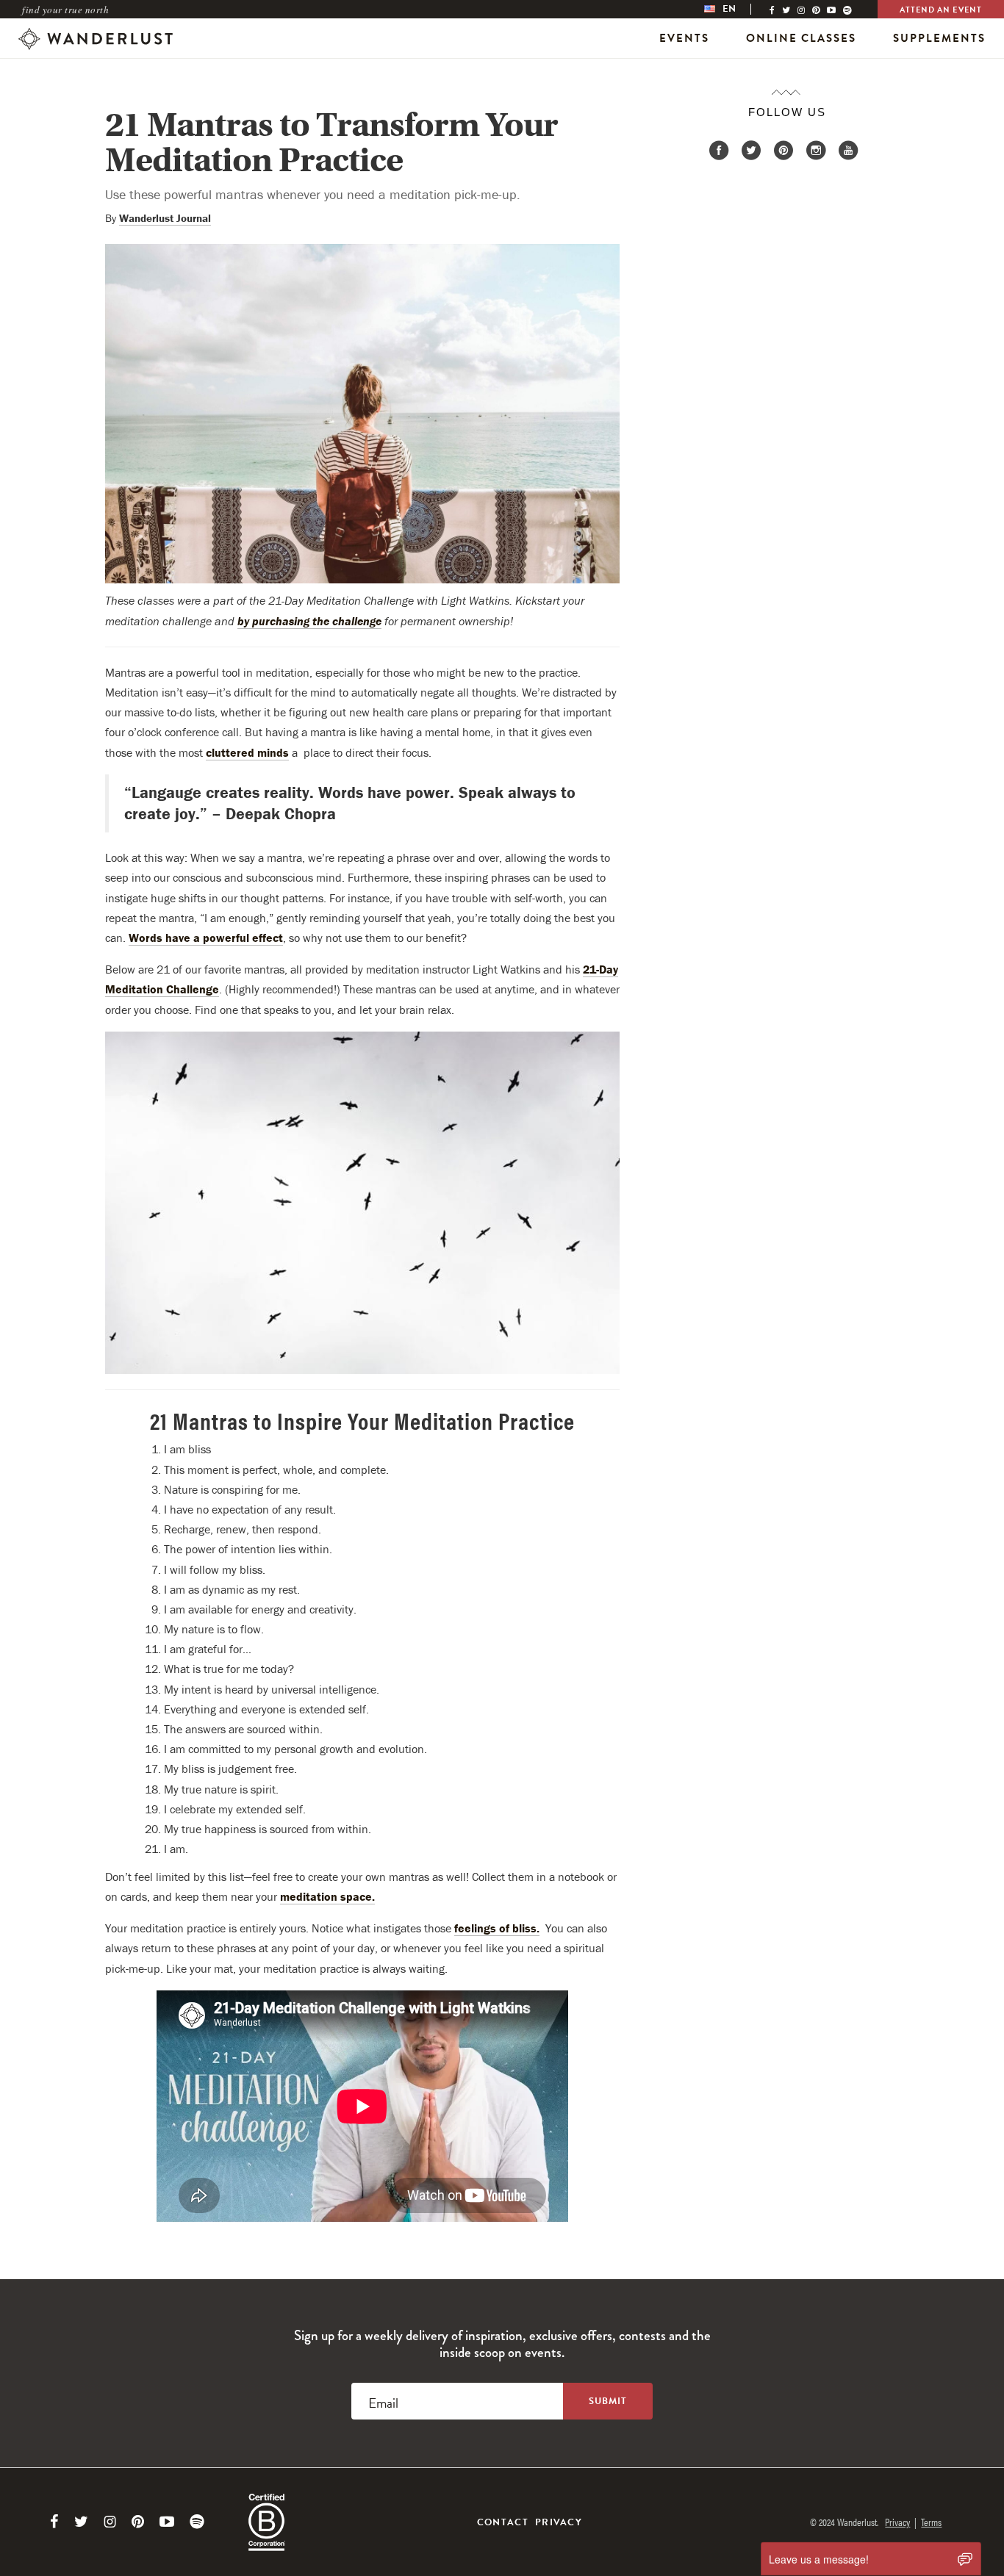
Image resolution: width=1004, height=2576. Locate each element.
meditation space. (327, 1896)
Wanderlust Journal (165, 218)
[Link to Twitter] (81, 2522)
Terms (931, 2522)
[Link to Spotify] (197, 2522)
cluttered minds (247, 752)
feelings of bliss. (497, 1928)
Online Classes (801, 38)
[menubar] (735, 9)
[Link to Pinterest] (138, 2522)
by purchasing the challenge (309, 621)
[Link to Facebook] (54, 2522)
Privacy (559, 2522)
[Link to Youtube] (167, 2522)
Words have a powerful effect (206, 938)
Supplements (939, 38)
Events (684, 38)
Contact (503, 2522)
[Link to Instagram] (110, 2522)
